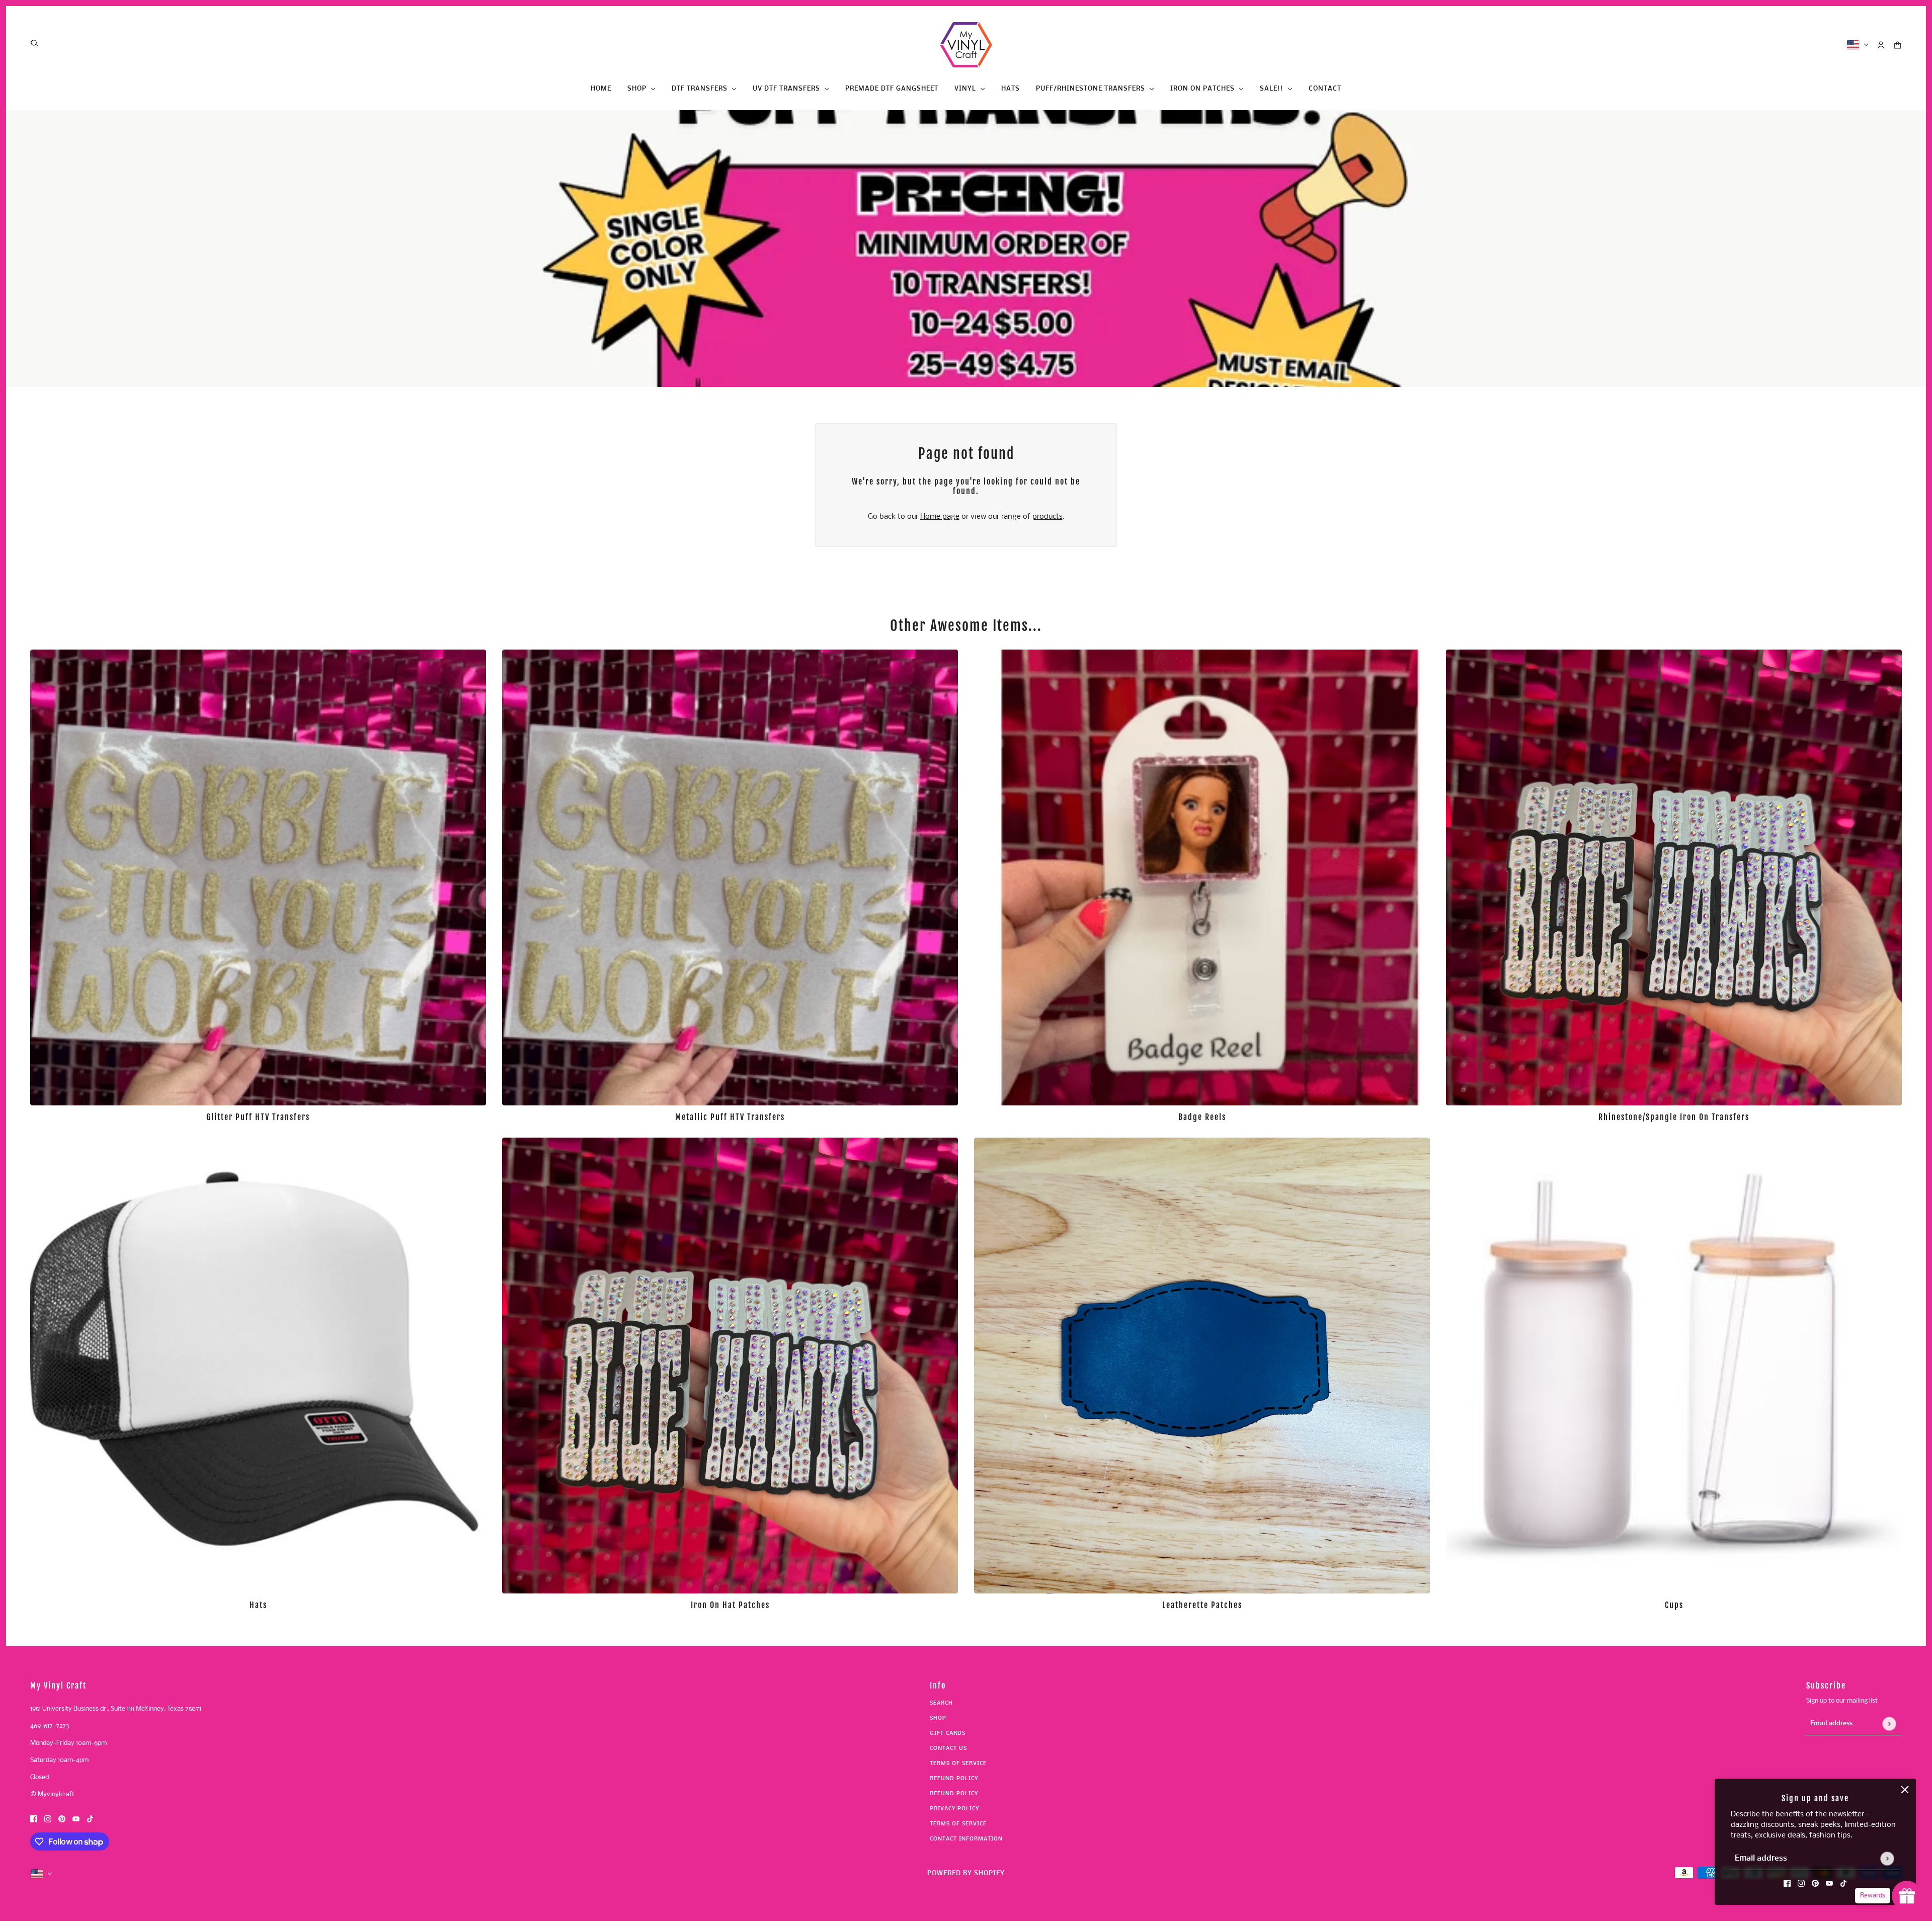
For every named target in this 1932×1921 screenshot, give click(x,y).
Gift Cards (948, 1734)
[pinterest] (1815, 1884)
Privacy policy (954, 1809)
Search (941, 1703)
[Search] (34, 43)
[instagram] (1801, 1884)
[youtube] (1829, 1884)
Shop (938, 1718)
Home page (940, 517)
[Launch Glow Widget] (1907, 1896)
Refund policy (954, 1779)
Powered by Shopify (966, 1873)
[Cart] (1898, 45)
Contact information (966, 1839)
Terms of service (958, 1824)
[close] (1905, 1790)
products (1048, 517)
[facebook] (1787, 1884)
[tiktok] (1843, 1884)
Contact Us (948, 1749)
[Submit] (1887, 1858)
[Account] (1881, 45)
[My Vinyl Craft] (966, 45)
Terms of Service (958, 1764)
